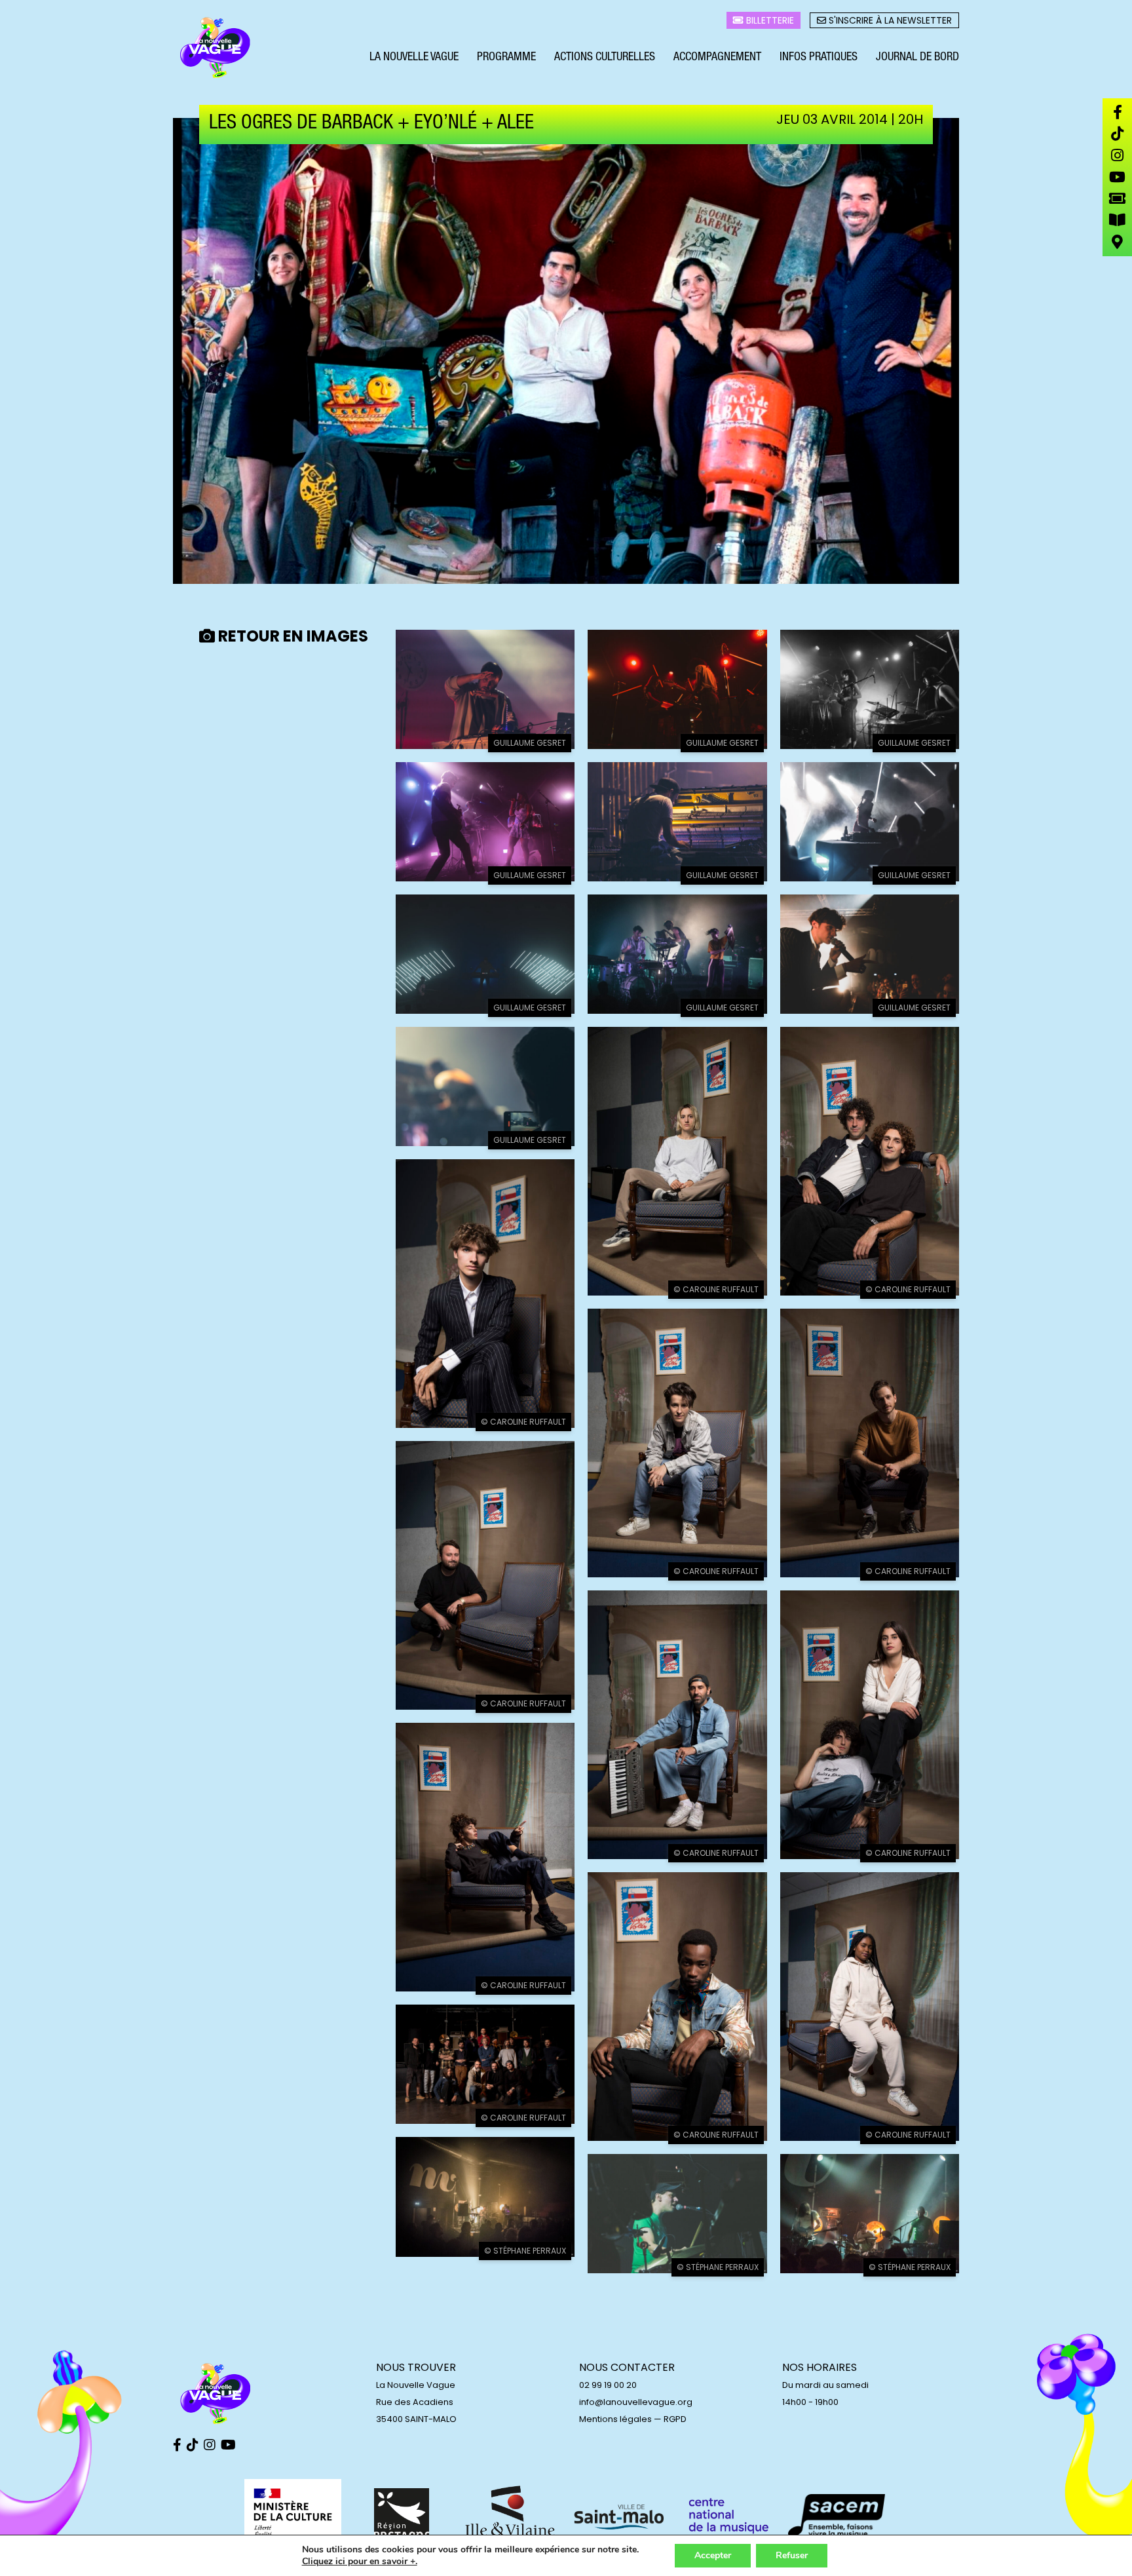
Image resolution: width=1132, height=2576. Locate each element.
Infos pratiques (819, 58)
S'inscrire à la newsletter (889, 20)
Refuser (792, 2555)
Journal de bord (917, 58)
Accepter (713, 2555)
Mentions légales (615, 2419)
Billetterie (769, 20)
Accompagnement (717, 58)
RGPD (675, 2419)
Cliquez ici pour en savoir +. (360, 2562)
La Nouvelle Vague (414, 58)
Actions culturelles (605, 58)
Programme (506, 58)
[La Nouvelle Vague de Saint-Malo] (216, 48)
